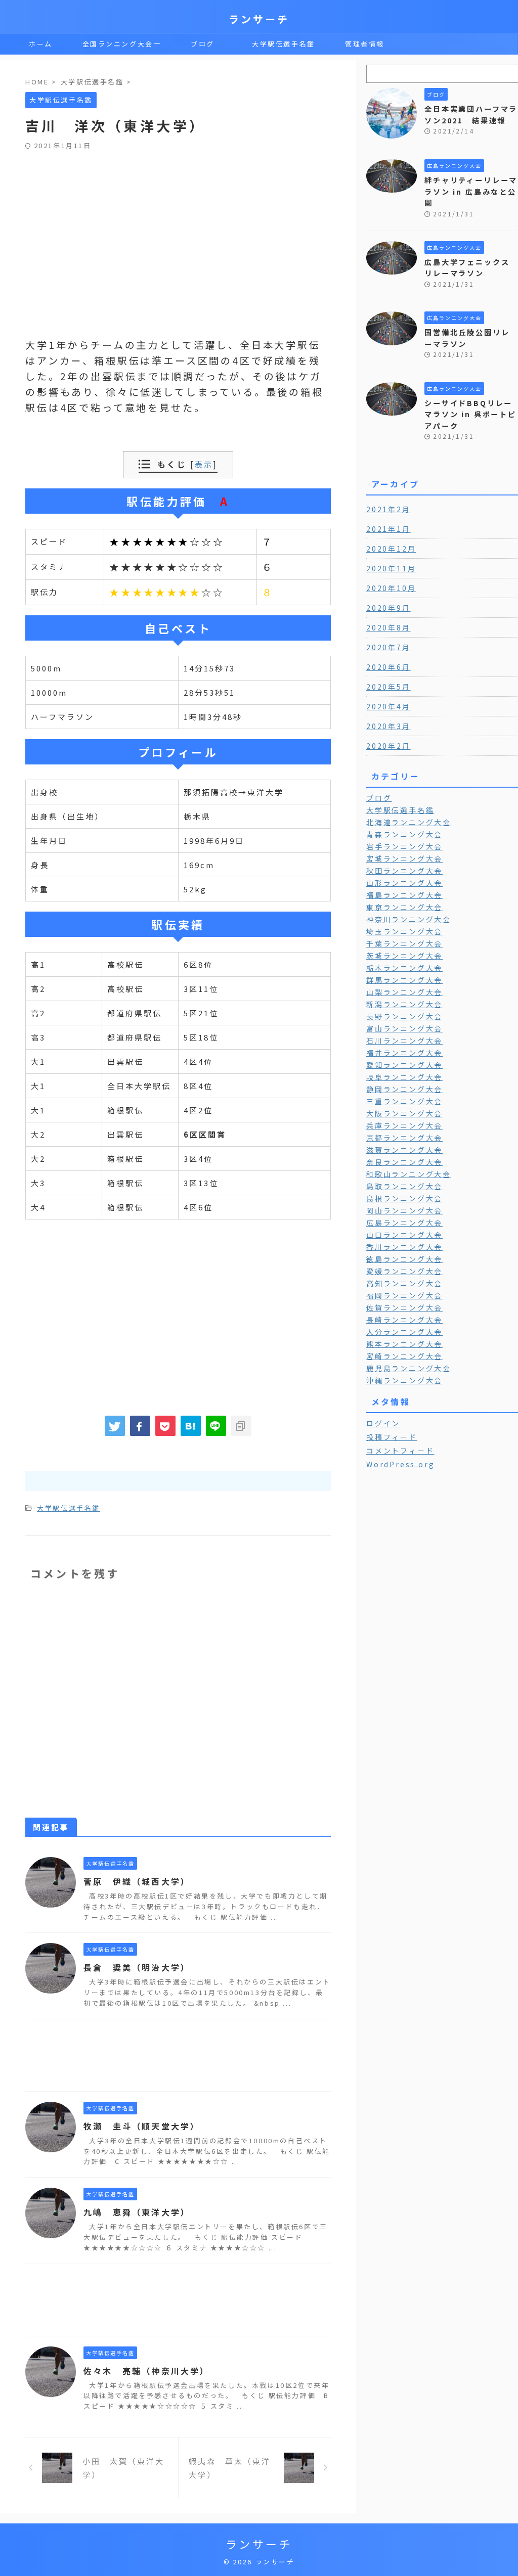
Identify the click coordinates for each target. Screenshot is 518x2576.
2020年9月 (388, 608)
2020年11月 (391, 568)
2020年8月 (388, 627)
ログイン (383, 1423)
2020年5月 (388, 687)
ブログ (203, 44)
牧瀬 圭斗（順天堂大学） (142, 2126)
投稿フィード (392, 1437)
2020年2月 (388, 746)
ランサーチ (259, 19)
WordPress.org (400, 1464)
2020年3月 (388, 726)
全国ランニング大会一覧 (122, 47)
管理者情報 (365, 44)
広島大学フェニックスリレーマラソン (467, 267)
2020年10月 (391, 588)
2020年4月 (388, 706)
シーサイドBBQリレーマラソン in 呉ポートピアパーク (470, 414)
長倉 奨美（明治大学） (137, 1967)
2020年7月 (388, 647)
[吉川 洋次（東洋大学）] (191, 1426)
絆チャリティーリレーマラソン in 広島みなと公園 (471, 191)
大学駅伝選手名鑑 (284, 44)
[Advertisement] (178, 226)
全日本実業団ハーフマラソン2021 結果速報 (471, 114)
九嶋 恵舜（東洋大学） (137, 2212)
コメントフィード (400, 1451)
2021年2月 (388, 509)
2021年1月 (388, 529)
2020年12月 (391, 549)
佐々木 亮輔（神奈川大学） (147, 2371)
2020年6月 (388, 667)
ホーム (41, 44)
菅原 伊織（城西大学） (137, 1881)
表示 (204, 464)
